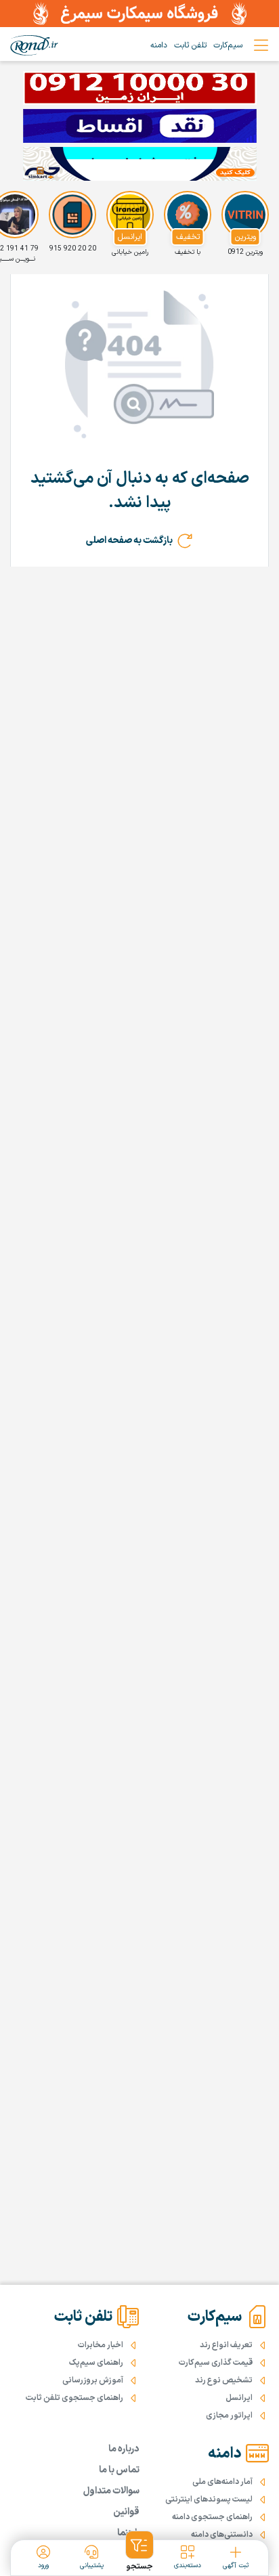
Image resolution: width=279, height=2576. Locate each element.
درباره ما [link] (124, 2449)
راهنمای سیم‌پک (96, 2363)
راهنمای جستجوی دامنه (212, 2517)
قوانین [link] (126, 2512)
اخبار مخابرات (101, 2345)
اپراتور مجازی (229, 2416)
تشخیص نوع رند (224, 2380)
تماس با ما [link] (119, 2470)
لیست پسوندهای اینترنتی (209, 2499)
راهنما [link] (128, 2533)
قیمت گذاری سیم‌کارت (216, 2363)
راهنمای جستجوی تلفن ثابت (74, 2398)
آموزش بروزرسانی (93, 2380)
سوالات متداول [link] (111, 2491)
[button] (139, 2552)
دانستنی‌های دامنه (222, 2535)
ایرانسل (239, 2398)
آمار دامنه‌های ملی (222, 2482)
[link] (34, 45)
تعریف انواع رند (226, 2345)
